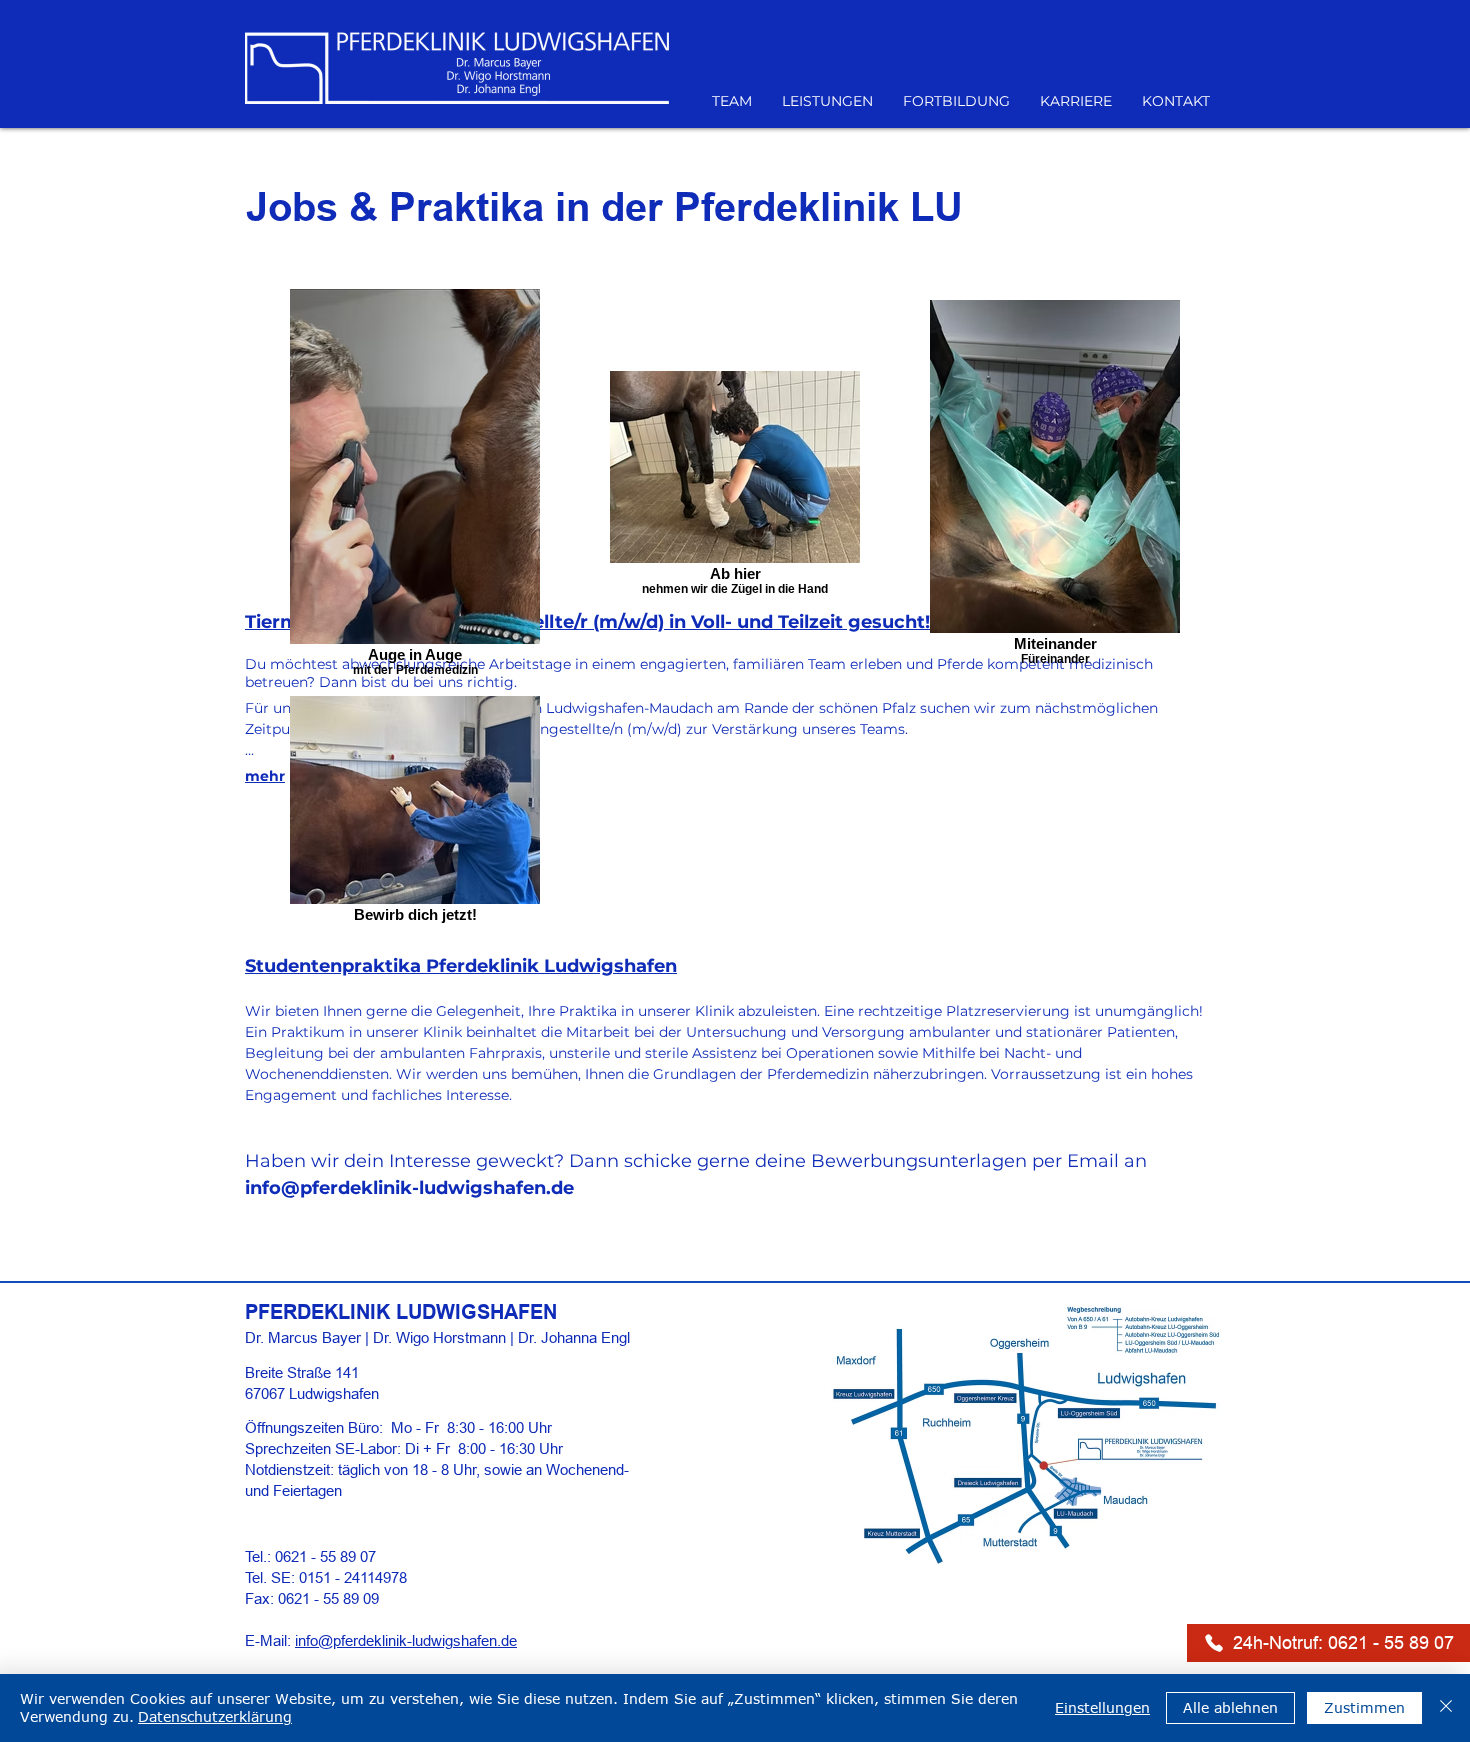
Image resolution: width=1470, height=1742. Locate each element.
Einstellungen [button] (1102, 1707)
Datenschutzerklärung (215, 1716)
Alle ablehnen (1230, 1707)
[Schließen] (1446, 1708)
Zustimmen (1364, 1707)
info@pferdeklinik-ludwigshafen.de (409, 1188)
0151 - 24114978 (353, 1577)
